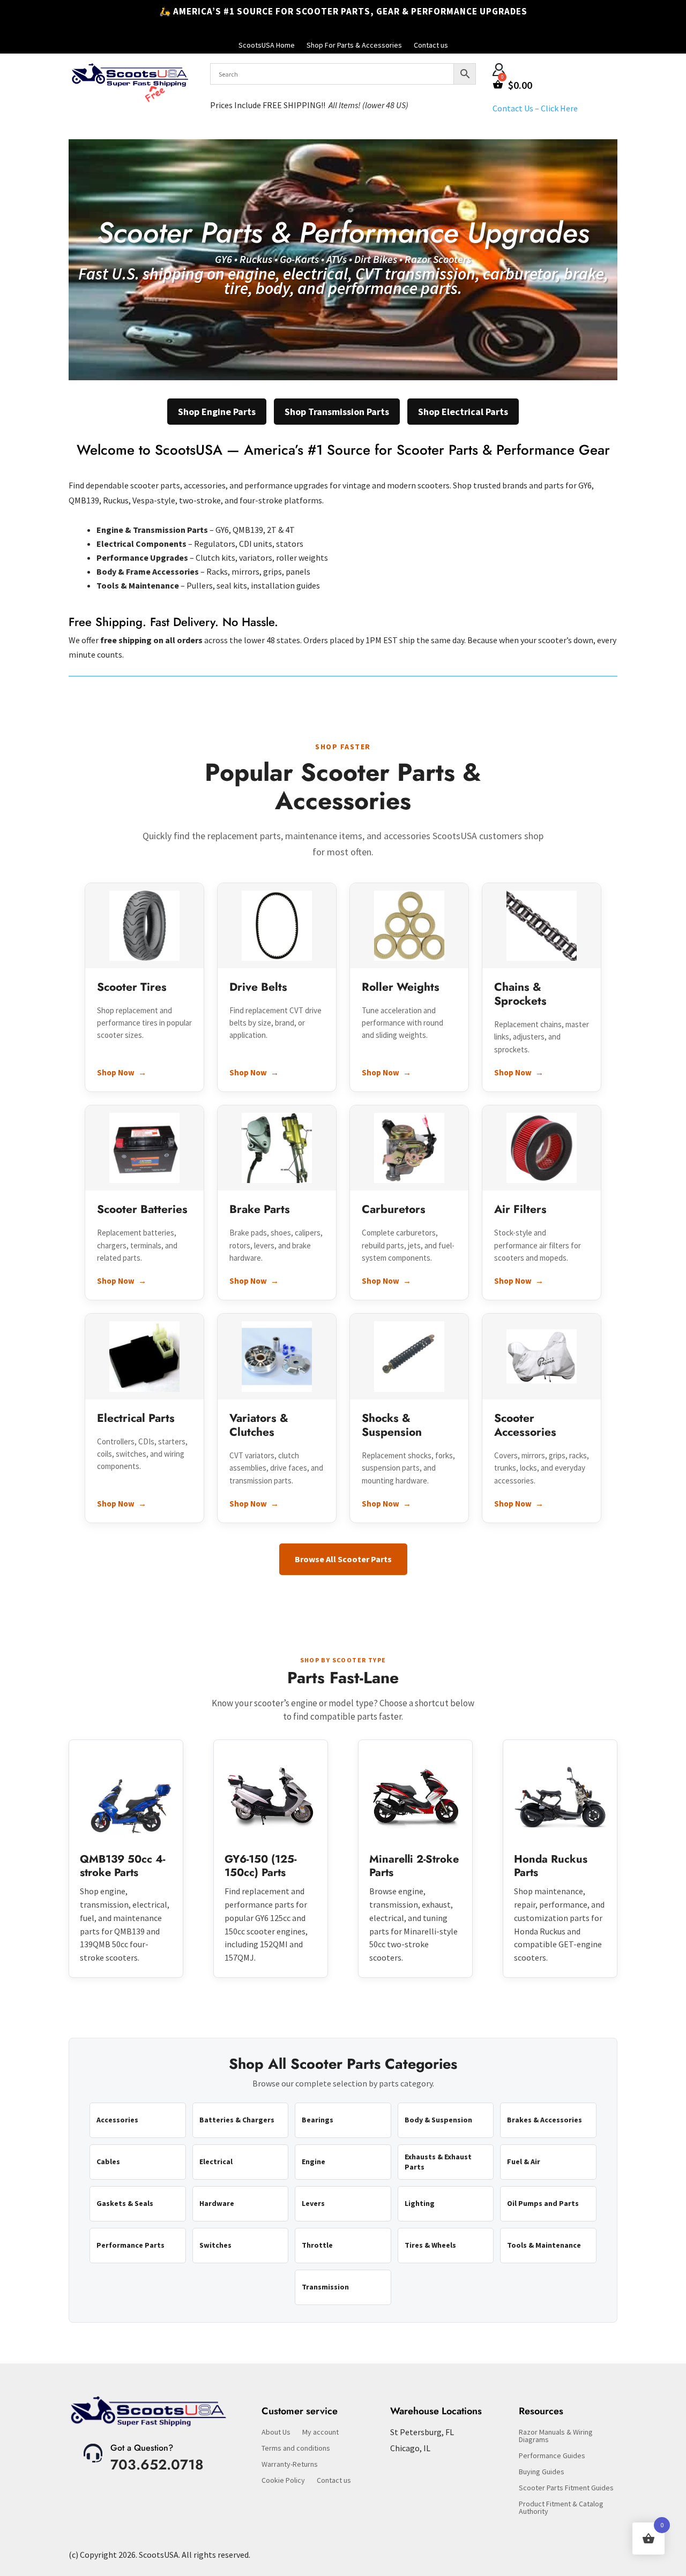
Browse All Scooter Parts (343, 1559)
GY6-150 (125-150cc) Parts (260, 1866)
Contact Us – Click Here (535, 108)
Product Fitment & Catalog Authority (561, 2508)
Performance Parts (131, 2245)
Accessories (117, 2120)
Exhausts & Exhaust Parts (438, 2161)
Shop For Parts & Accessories (354, 46)
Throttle (317, 2245)
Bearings (318, 2120)
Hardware (217, 2203)
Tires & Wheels (430, 2245)
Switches (215, 2245)
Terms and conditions (296, 2449)
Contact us (431, 46)
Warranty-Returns (290, 2465)
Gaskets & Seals (125, 2203)
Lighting (420, 2203)
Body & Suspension (438, 2120)
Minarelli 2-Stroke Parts (414, 1866)
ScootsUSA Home (267, 46)
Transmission (325, 2287)
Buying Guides (542, 2472)
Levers (313, 2203)
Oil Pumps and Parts (543, 2203)
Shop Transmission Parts (337, 412)
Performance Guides (552, 2456)
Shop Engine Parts (217, 412)
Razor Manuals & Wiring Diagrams (556, 2436)
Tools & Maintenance (544, 2245)
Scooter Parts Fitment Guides (566, 2488)
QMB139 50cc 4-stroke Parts (122, 1866)
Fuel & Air (524, 2161)
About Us (276, 2432)
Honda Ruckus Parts (551, 1866)
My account (320, 2432)
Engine (314, 2161)
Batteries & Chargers (237, 2120)
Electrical (216, 2161)
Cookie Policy (283, 2481)
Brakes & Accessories (545, 2120)
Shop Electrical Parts (463, 412)
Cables (108, 2161)
